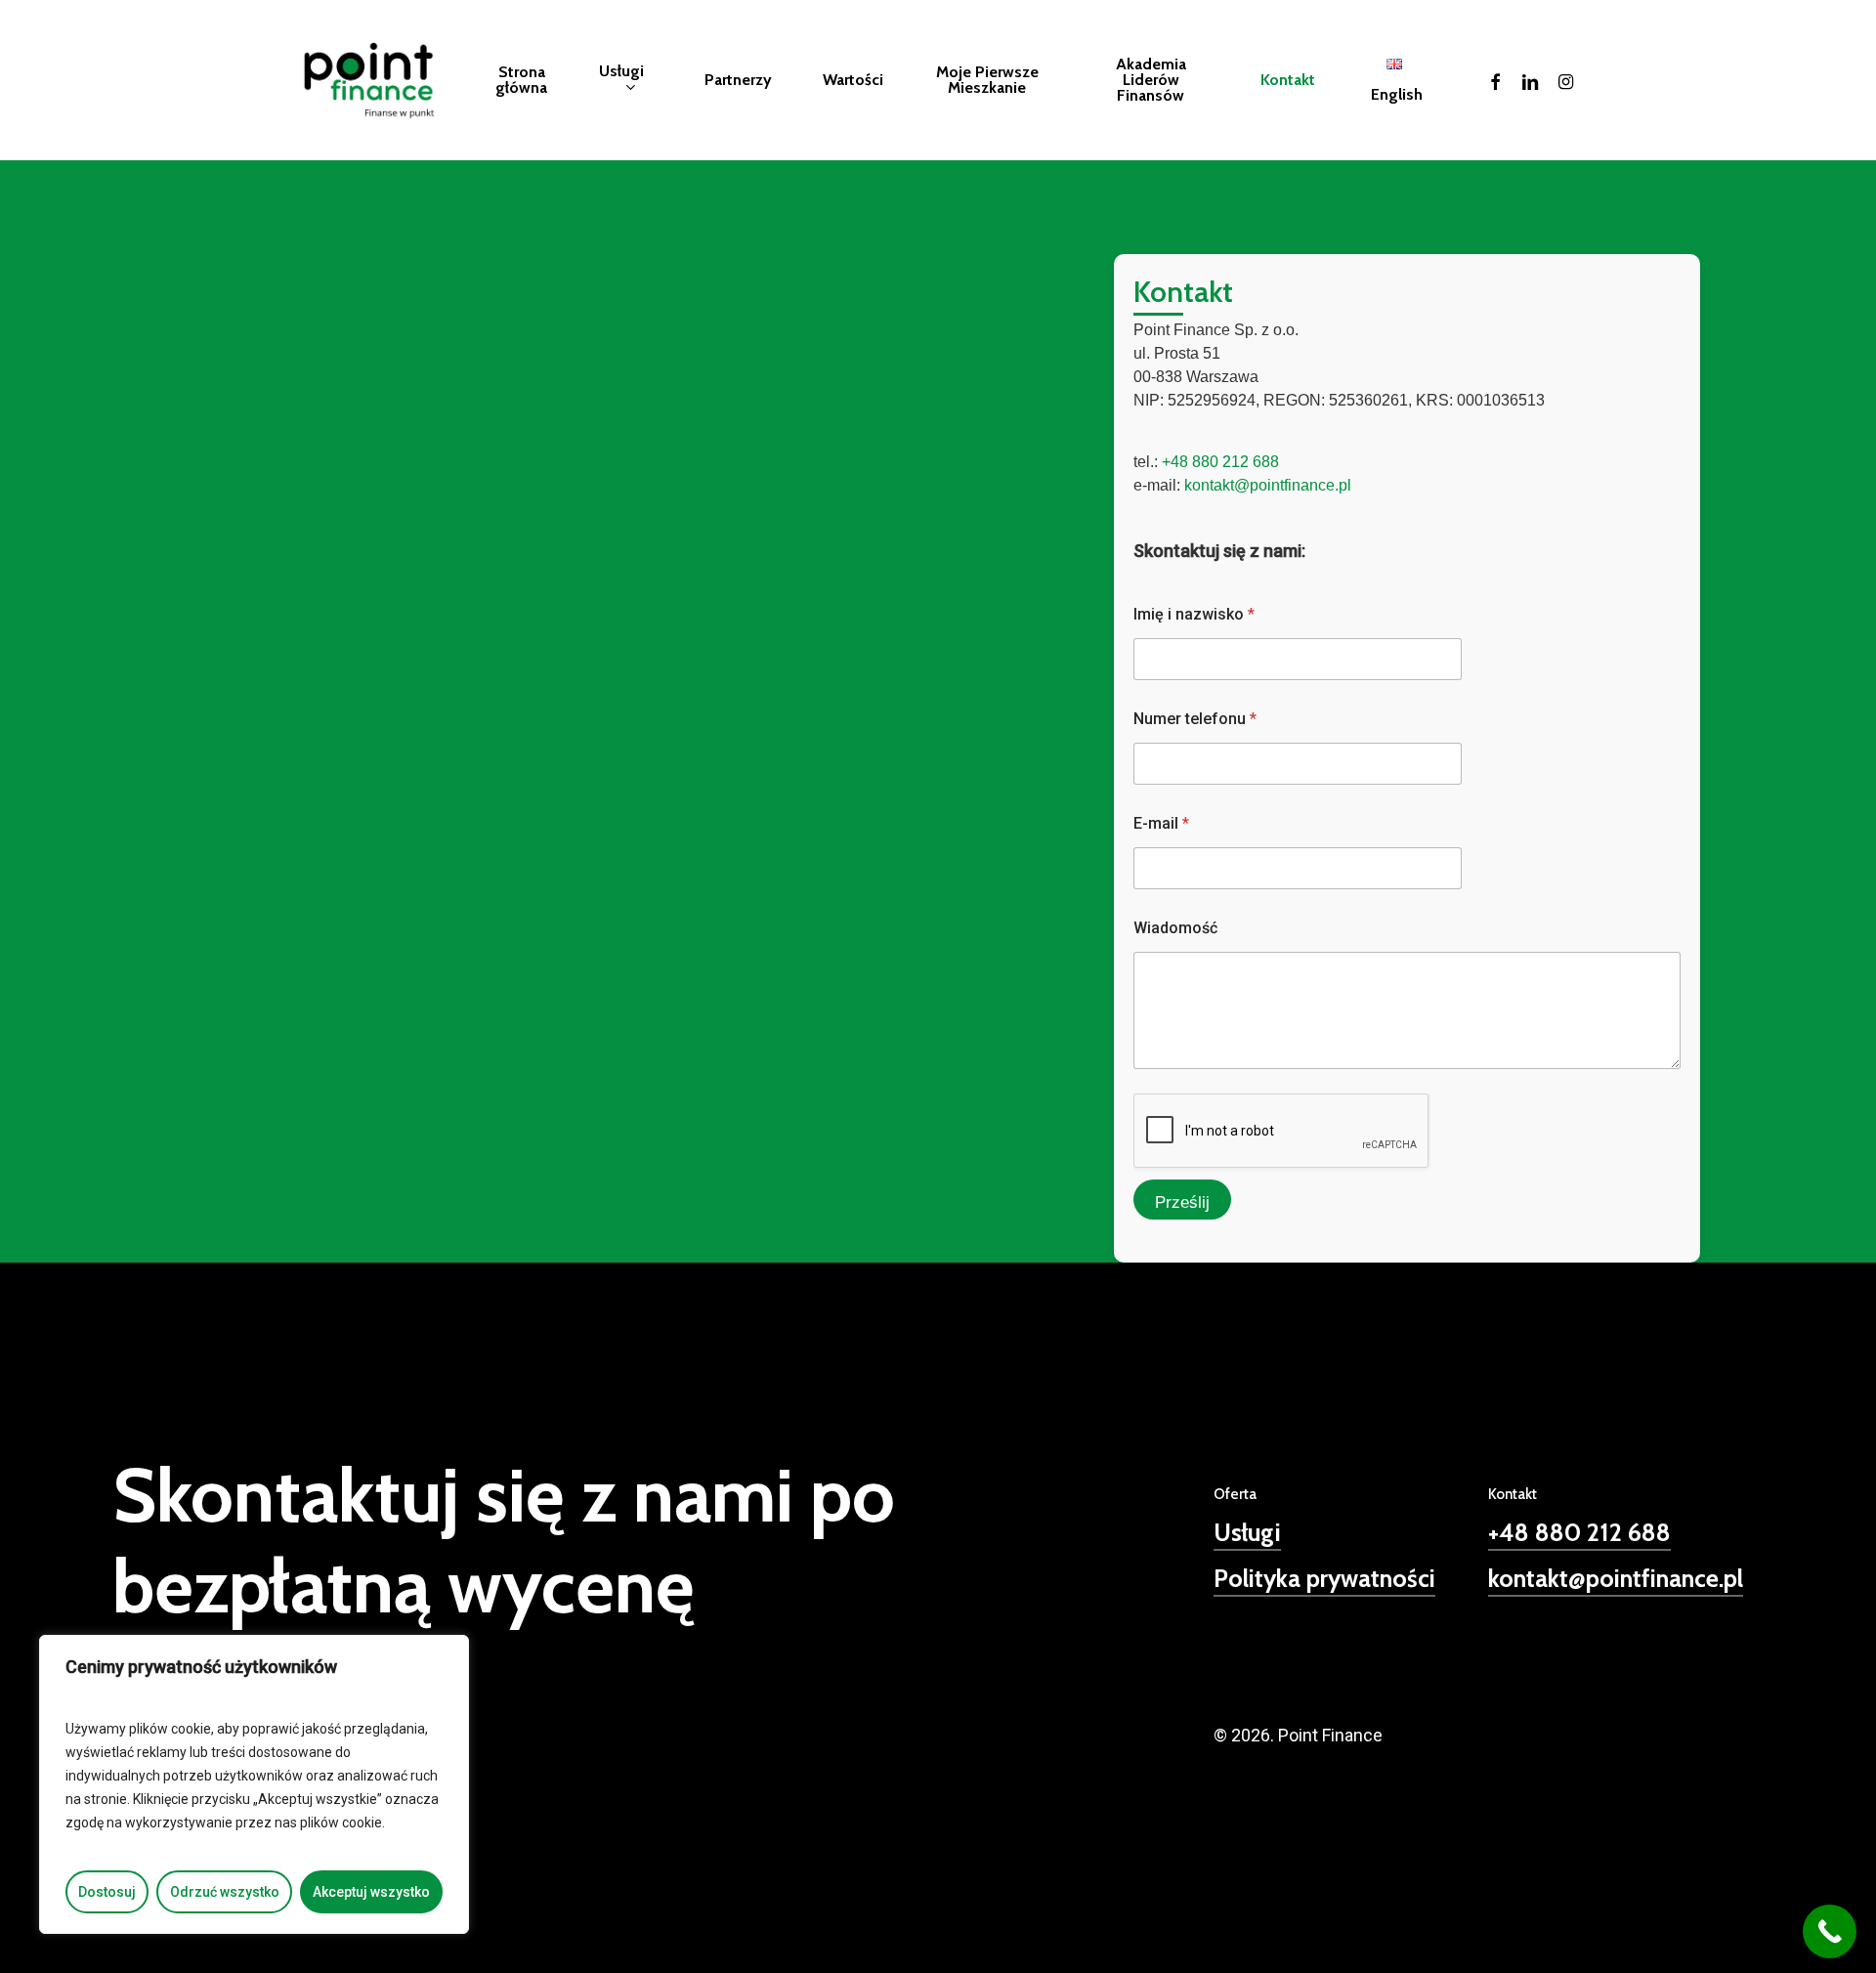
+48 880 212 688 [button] (1579, 1532)
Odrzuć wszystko (225, 1892)
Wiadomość (1175, 928)
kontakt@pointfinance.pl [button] (1616, 1578)
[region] (254, 1784)
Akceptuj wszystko (371, 1892)
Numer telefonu (1195, 719)
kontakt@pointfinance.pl (1268, 485)
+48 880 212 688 (1220, 462)
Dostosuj (107, 1892)
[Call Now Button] (1830, 1931)
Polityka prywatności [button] (1324, 1578)
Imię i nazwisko (1194, 614)
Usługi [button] (1247, 1532)
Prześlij (1182, 1202)
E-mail (1161, 823)
